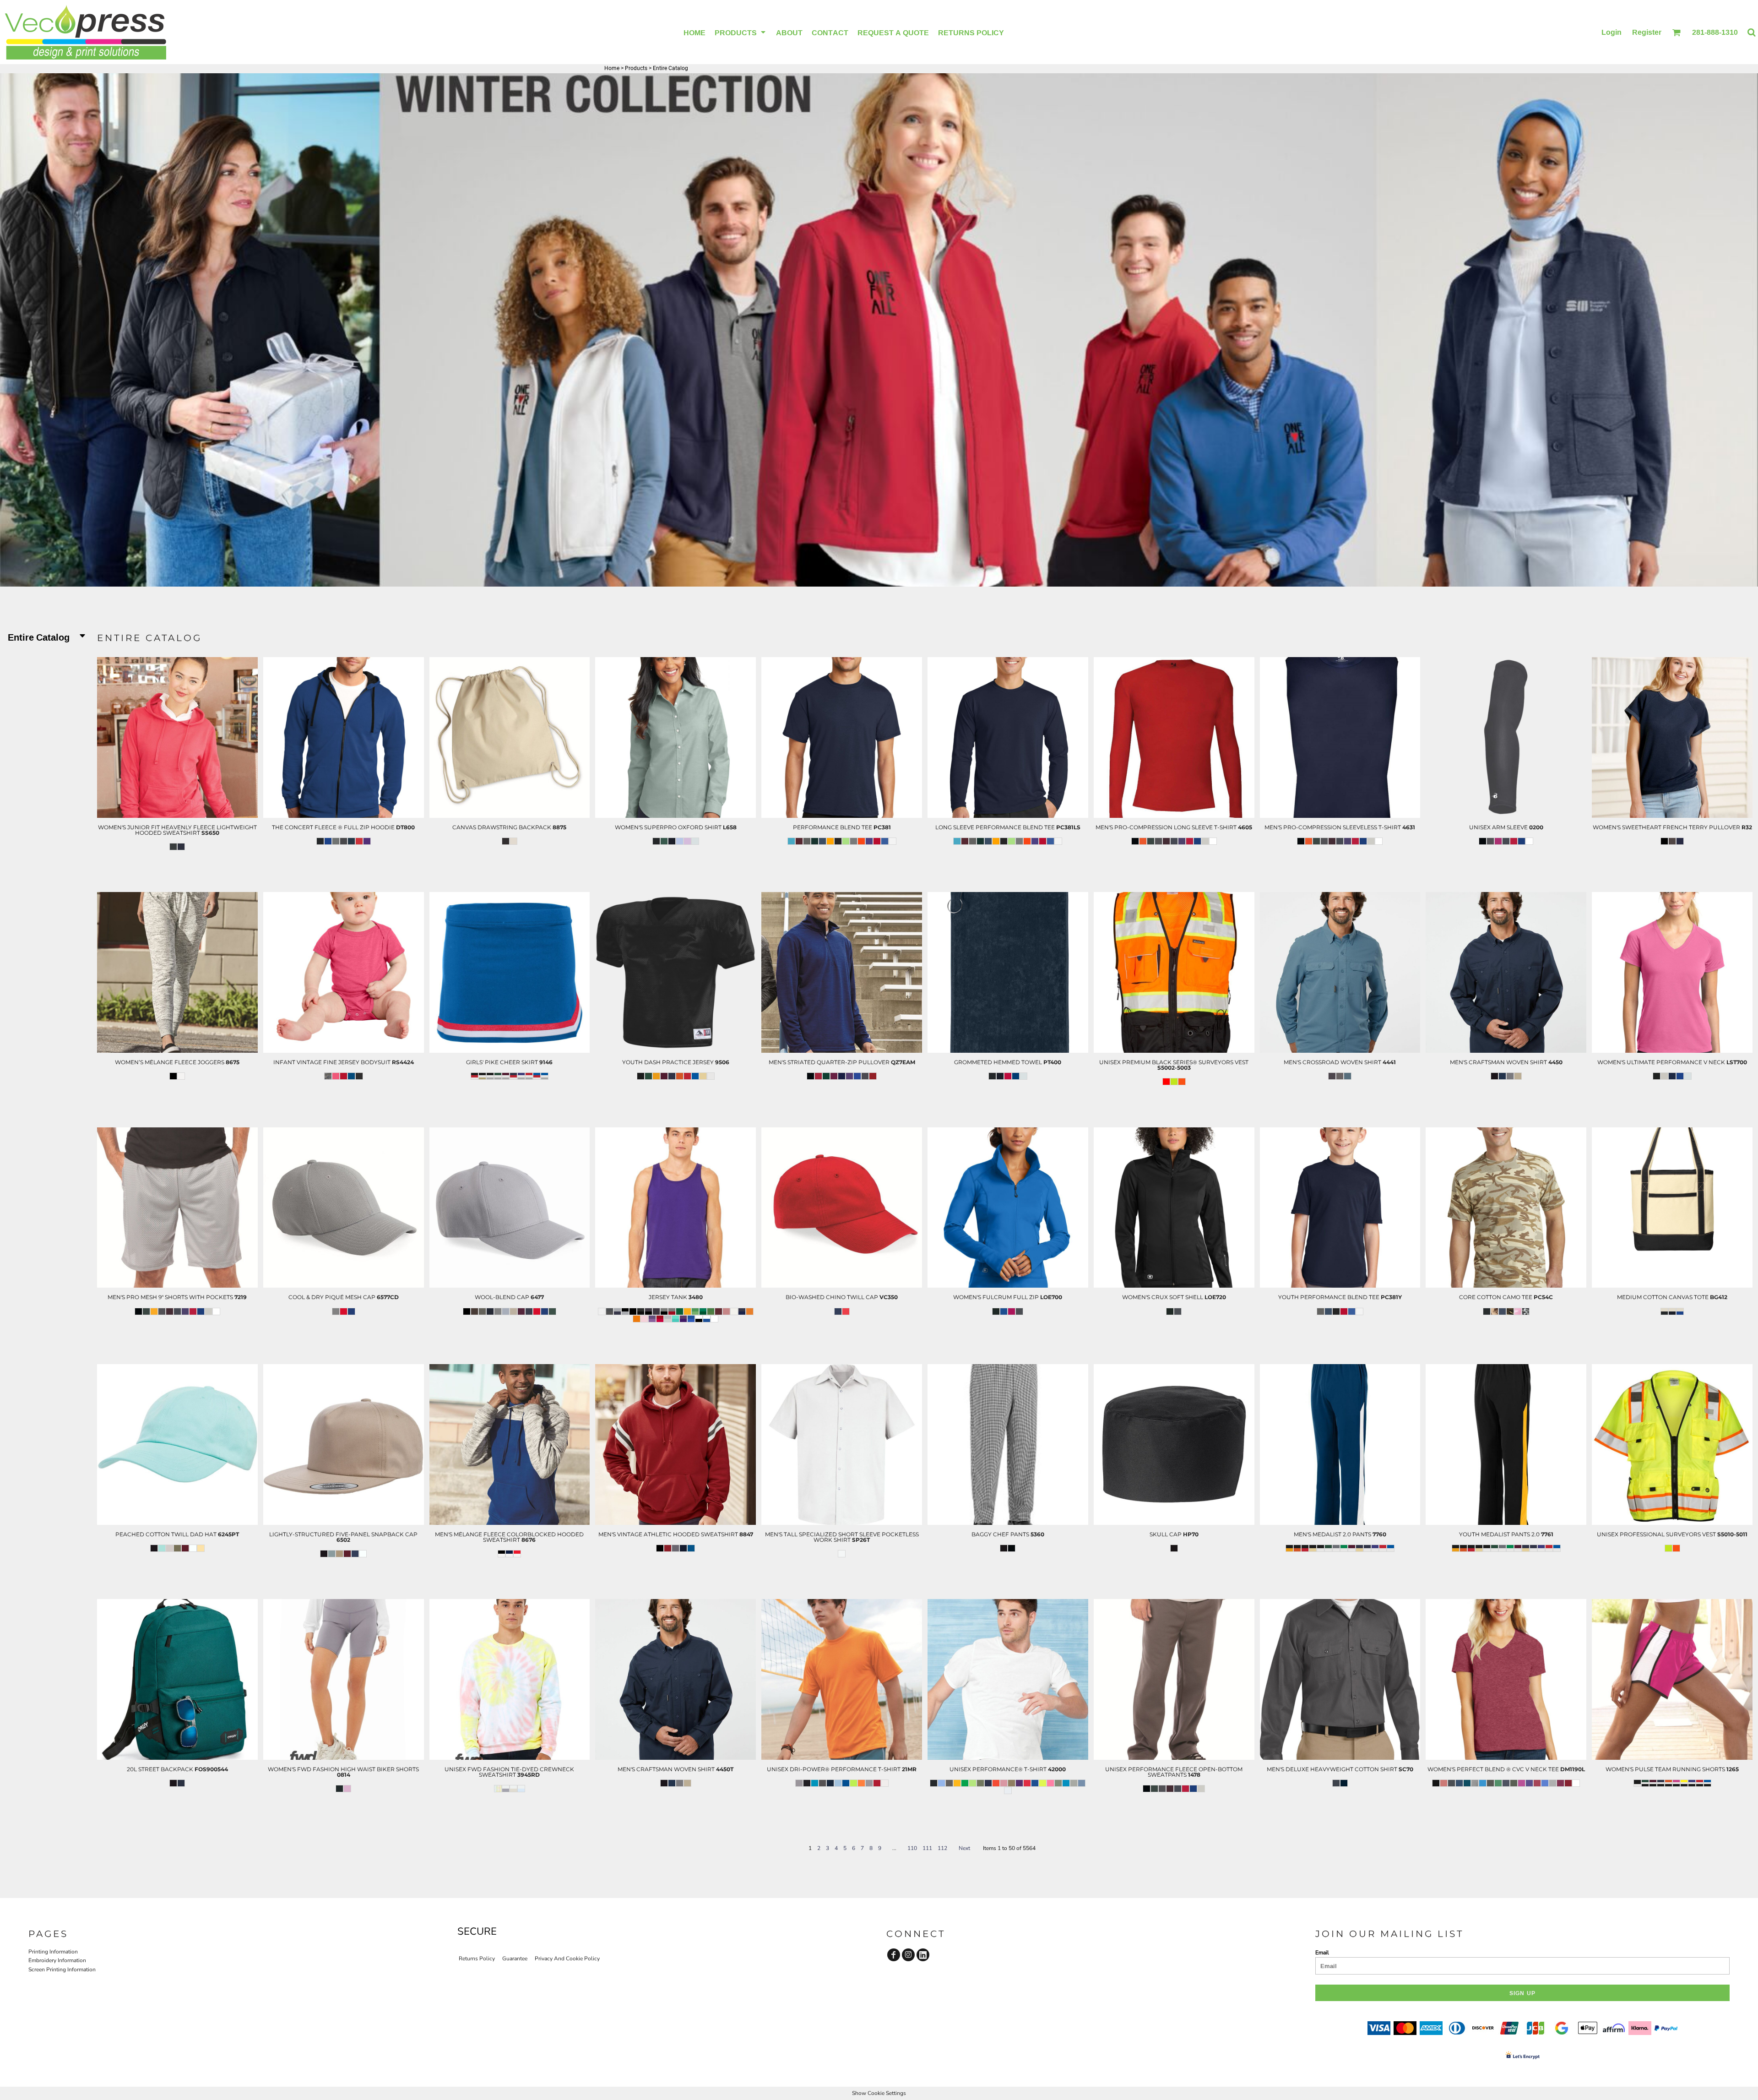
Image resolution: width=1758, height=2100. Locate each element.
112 (942, 1848)
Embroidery (177, 854)
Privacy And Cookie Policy (567, 1959)
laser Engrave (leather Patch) (177, 1556)
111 (927, 1848)
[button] (741, 32)
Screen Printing (177, 864)
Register (1647, 32)
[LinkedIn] (923, 1955)
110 (912, 1848)
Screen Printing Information (62, 1969)
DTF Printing (177, 873)
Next (964, 1848)
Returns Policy (477, 1959)
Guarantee (515, 1959)
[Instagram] (908, 1955)
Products (636, 68)
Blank (177, 882)
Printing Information (53, 1952)
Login (1611, 32)
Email (1322, 1953)
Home (612, 68)
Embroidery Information (57, 1960)
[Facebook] (894, 1955)
